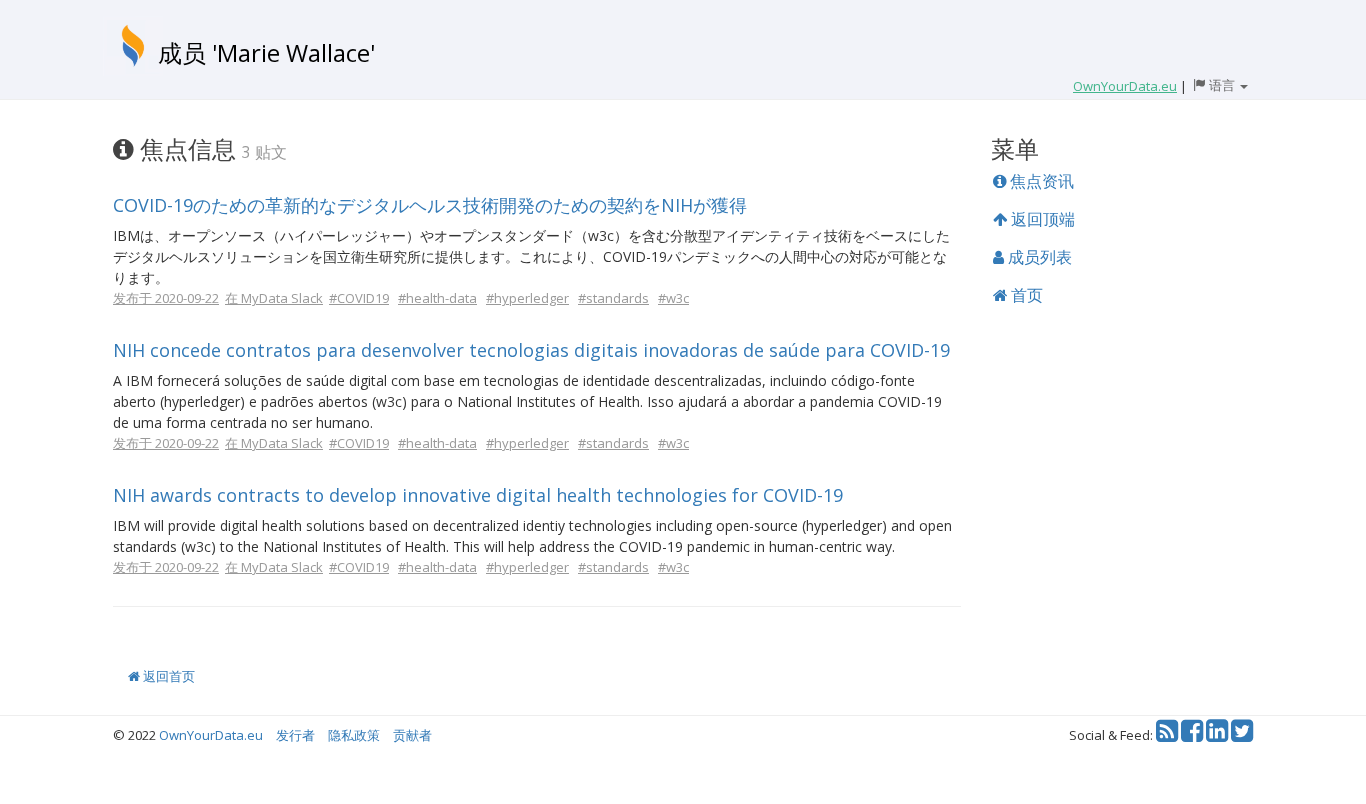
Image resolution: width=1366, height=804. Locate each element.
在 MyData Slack (274, 298)
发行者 (295, 735)
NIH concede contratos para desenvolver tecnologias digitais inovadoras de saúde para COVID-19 (531, 350)
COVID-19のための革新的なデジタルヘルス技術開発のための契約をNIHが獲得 (430, 205)
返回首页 (167, 676)
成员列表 (1038, 257)
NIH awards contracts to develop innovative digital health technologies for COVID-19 (478, 495)
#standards (613, 298)
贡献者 (412, 735)
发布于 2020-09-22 (166, 298)
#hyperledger (527, 298)
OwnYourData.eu (211, 735)
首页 (1025, 295)
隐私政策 (354, 735)
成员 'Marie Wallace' (266, 52)
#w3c (673, 298)
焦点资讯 (1040, 181)
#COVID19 (359, 298)
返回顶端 (1041, 219)
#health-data (437, 298)
